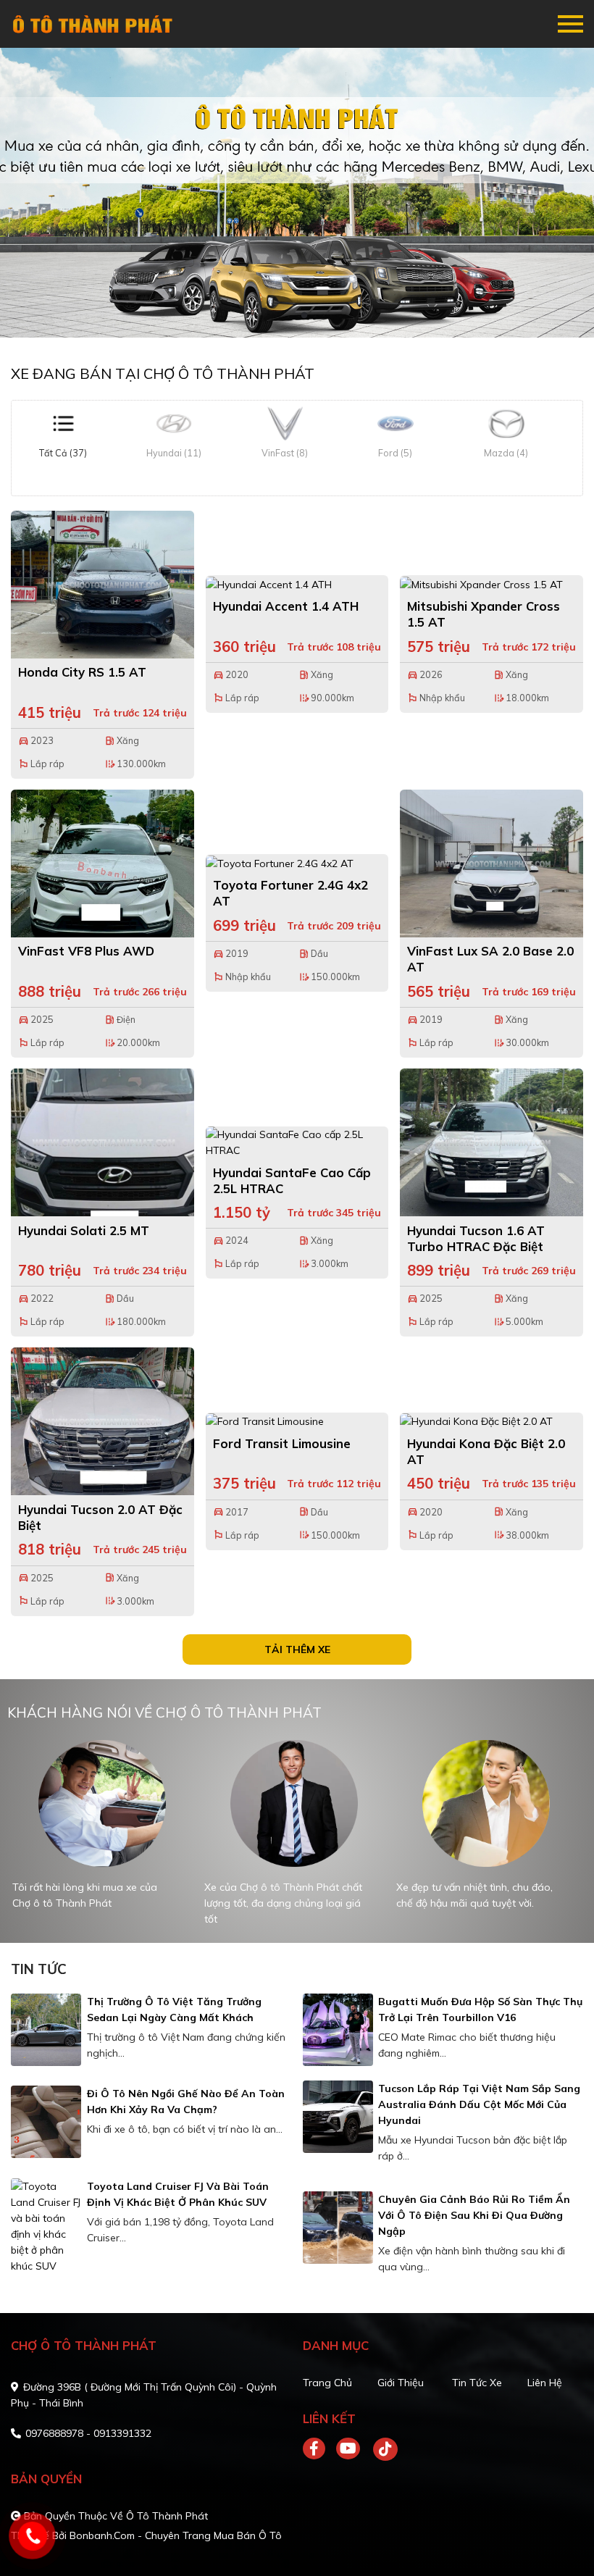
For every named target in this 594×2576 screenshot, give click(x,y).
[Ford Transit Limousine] (297, 1421)
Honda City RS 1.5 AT (82, 672)
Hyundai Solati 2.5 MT (84, 1230)
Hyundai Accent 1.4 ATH (286, 606)
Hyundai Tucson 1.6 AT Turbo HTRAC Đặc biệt (476, 1238)
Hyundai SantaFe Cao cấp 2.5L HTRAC (292, 1180)
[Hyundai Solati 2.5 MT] (103, 1142)
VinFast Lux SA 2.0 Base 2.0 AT (490, 959)
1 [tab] (290, 316)
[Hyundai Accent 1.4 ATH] (297, 584)
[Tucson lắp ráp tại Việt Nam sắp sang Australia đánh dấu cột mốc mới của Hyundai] (338, 2117)
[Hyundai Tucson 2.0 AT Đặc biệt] (103, 1421)
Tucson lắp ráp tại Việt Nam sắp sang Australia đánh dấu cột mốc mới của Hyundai (479, 2104)
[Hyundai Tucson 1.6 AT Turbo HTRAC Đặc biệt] (491, 1142)
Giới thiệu (401, 2383)
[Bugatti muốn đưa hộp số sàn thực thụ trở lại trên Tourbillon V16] (338, 2030)
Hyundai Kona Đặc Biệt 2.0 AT (486, 1451)
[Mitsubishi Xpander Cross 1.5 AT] (491, 584)
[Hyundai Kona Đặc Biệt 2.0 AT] (491, 1421)
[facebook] (319, 2449)
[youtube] (349, 2449)
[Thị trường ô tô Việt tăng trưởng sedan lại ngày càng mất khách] (46, 2030)
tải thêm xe (297, 1649)
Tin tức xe (477, 2383)
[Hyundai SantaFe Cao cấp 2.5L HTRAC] (297, 1142)
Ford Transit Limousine (282, 1443)
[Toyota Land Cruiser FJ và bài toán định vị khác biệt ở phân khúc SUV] (46, 2226)
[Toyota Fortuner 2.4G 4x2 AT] (297, 863)
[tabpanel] (297, 193)
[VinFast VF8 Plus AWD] (103, 863)
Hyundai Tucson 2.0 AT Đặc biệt (100, 1517)
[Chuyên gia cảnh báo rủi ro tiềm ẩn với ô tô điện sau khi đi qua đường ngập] (338, 2228)
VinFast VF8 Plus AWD (86, 951)
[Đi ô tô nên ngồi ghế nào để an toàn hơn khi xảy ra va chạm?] (46, 2122)
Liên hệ (545, 2383)
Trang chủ (327, 2383)
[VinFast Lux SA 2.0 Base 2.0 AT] (491, 863)
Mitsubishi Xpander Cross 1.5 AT (484, 614)
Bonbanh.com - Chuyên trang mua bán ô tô (176, 2535)
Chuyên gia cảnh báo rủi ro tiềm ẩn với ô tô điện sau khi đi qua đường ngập (474, 2215)
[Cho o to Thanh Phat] (94, 24)
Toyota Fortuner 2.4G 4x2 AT (290, 893)
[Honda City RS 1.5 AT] (103, 585)
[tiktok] (380, 2449)
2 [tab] (304, 316)
